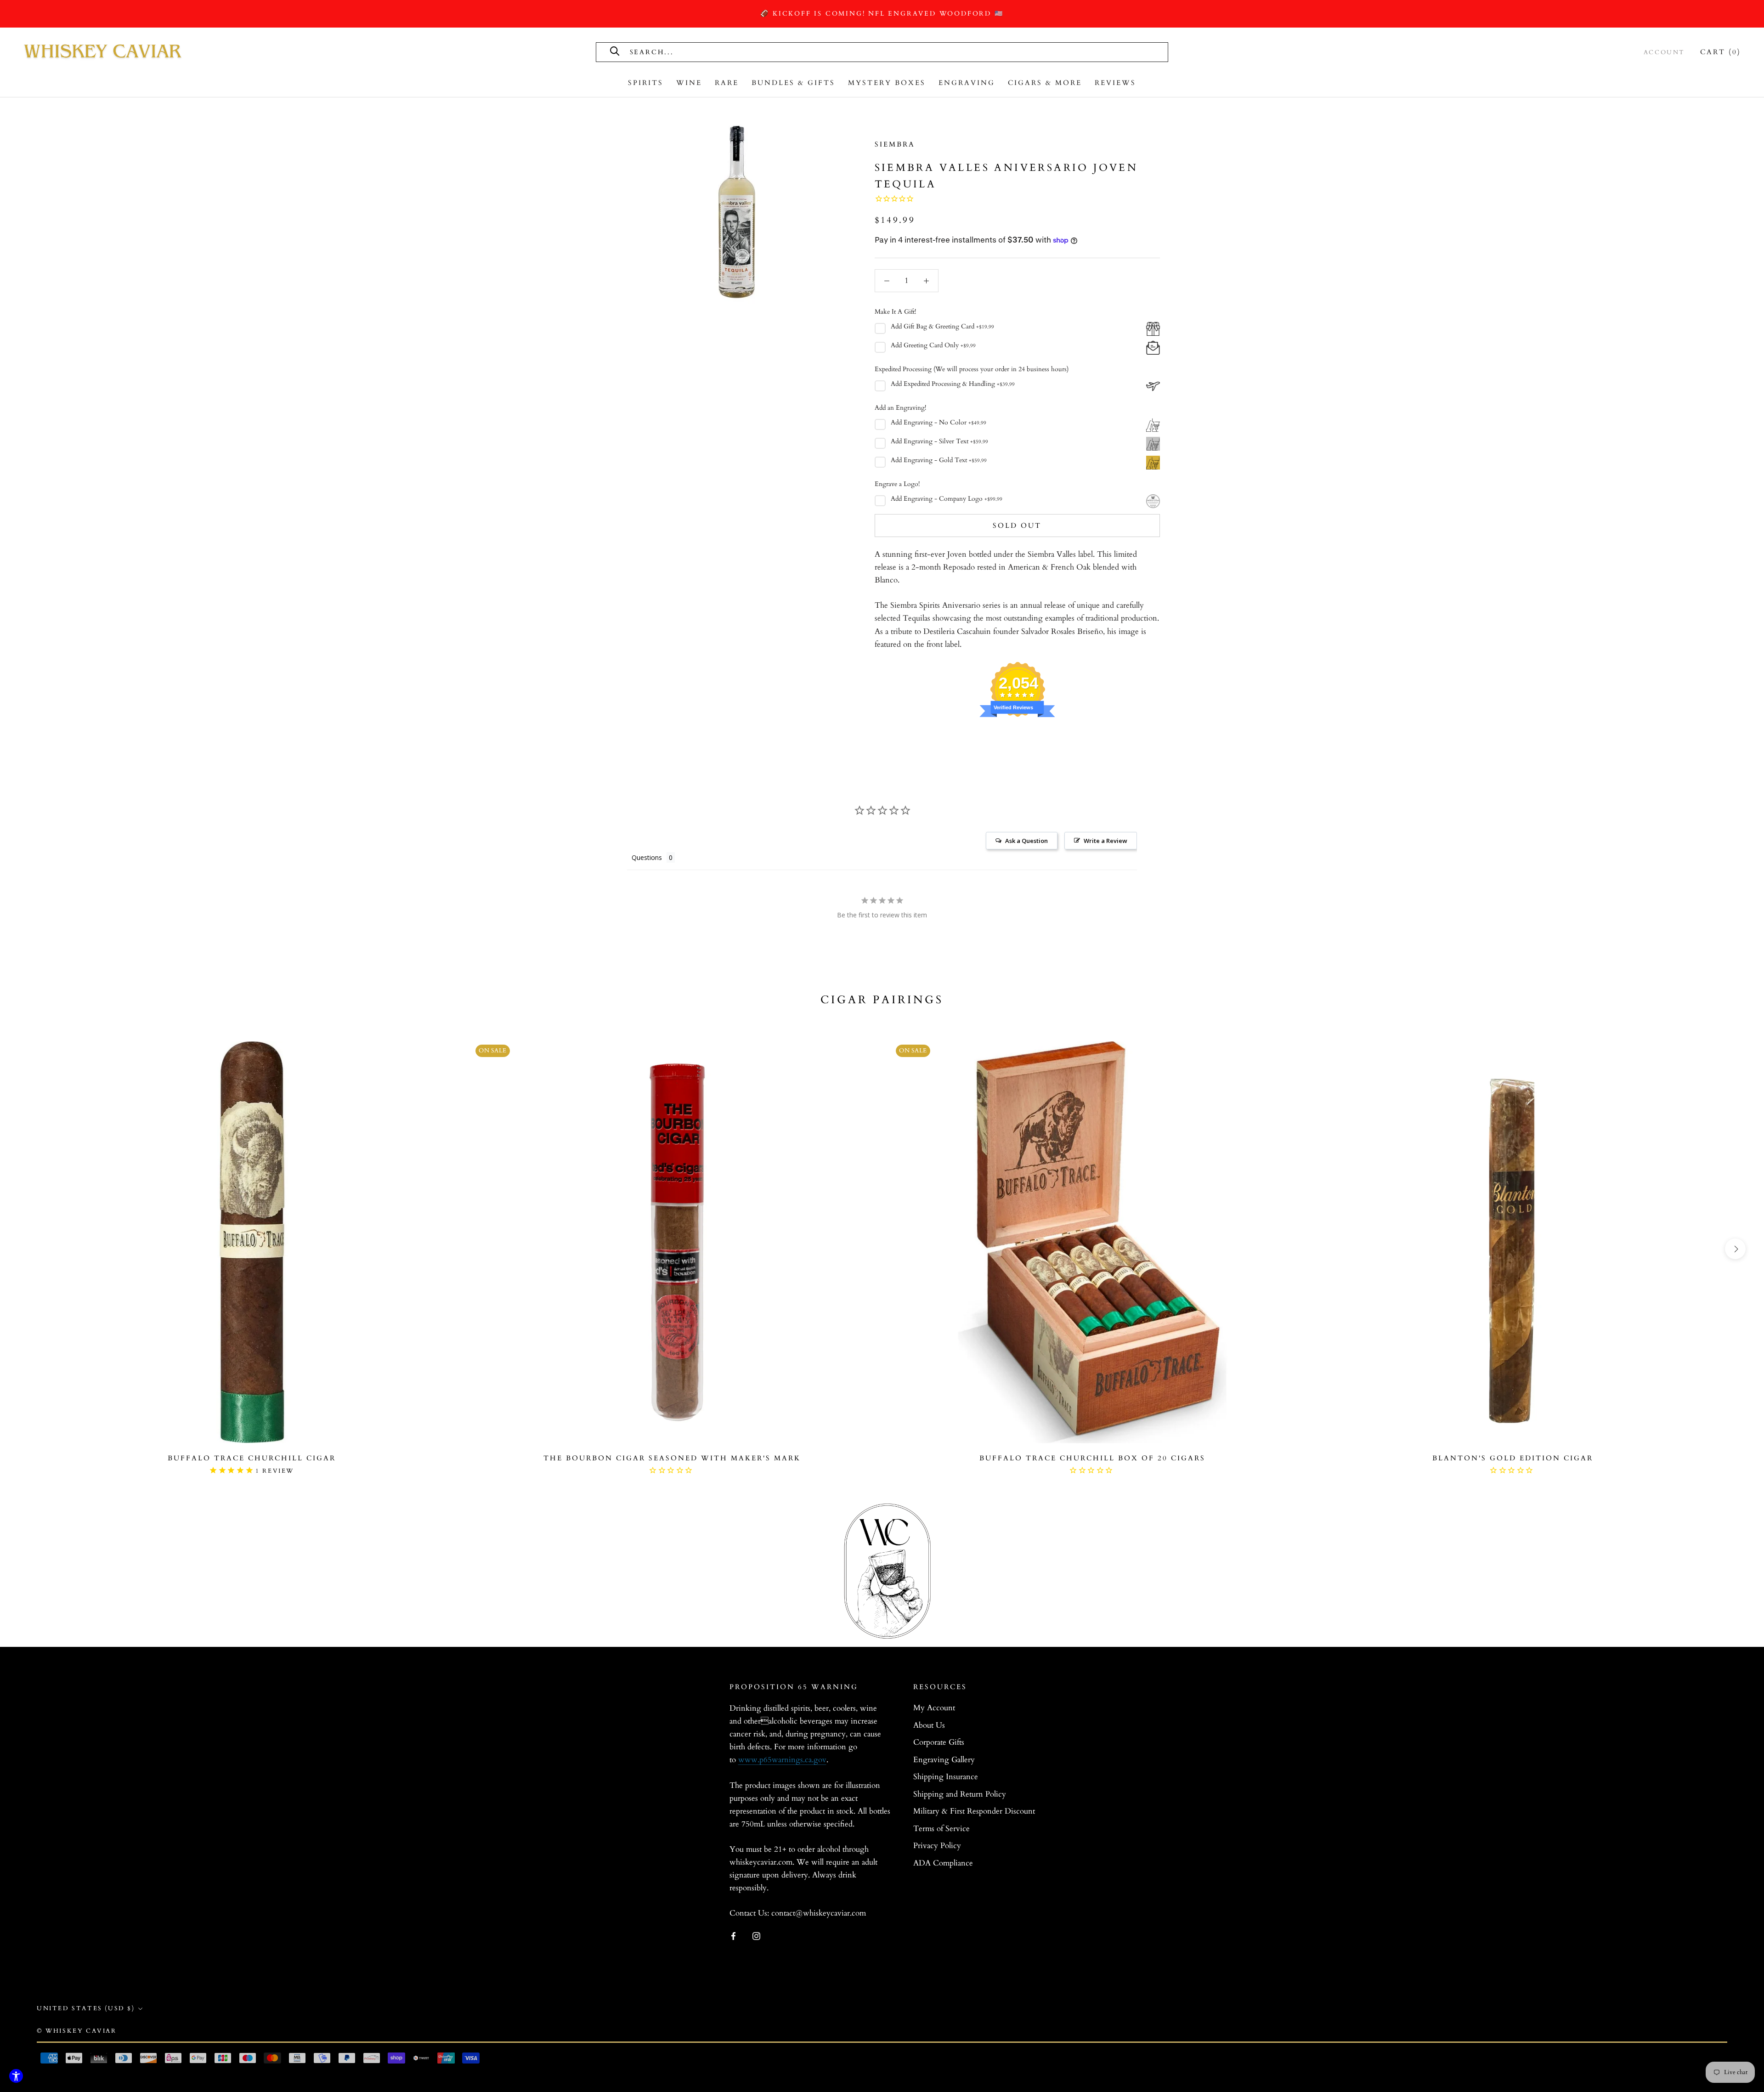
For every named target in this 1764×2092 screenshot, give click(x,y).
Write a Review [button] (1105, 841)
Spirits (646, 83)
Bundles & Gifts (793, 83)
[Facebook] (733, 1935)
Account (1664, 52)
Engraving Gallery (944, 1760)
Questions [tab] (647, 857)
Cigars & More (1045, 83)
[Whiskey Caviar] (103, 52)
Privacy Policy (937, 1846)
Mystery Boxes (887, 83)
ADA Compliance (943, 1863)
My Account (934, 1708)
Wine (689, 83)
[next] (1735, 1249)
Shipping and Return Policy (960, 1794)
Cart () (1721, 52)
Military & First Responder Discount (974, 1811)
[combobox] (732, 52)
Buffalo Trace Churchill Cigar (252, 1458)
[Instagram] (756, 1935)
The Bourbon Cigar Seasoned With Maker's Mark (672, 1458)
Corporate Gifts (939, 1742)
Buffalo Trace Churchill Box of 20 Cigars (1092, 1458)
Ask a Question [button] (1026, 841)
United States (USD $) (86, 2008)
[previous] (29, 1249)
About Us (929, 1725)
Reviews (1115, 83)
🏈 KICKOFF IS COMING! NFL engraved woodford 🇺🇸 (882, 14)
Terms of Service (941, 1829)
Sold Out (1017, 526)
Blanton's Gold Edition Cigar (1513, 1458)
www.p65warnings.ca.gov (782, 1760)
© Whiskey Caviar (77, 2031)
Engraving (967, 83)
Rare (727, 83)
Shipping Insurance (946, 1777)
